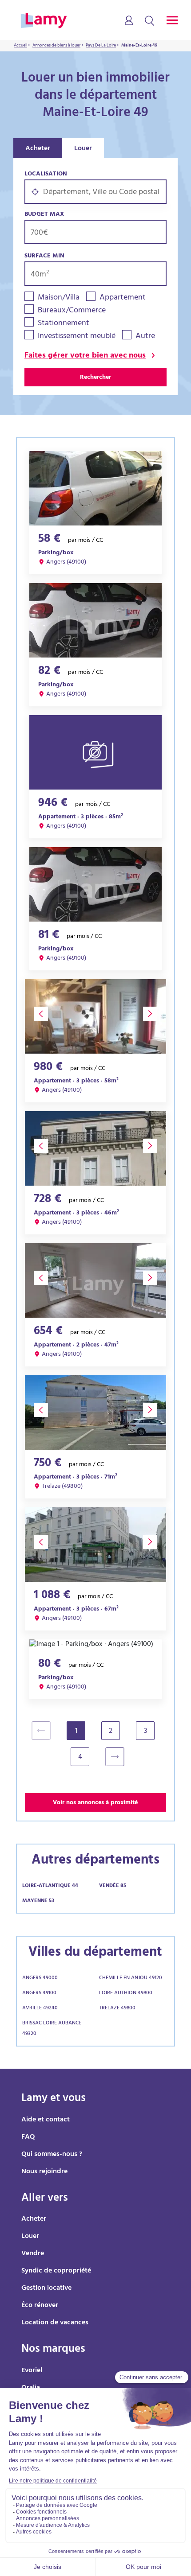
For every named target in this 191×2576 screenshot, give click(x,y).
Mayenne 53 (38, 1901)
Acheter (38, 149)
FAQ (28, 2137)
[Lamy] (44, 21)
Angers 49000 (40, 1978)
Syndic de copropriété (56, 2271)
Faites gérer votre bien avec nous (85, 356)
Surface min (44, 256)
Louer (83, 149)
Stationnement (64, 324)
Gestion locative (46, 2288)
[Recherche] (149, 21)
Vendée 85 (113, 1886)
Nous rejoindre (44, 2172)
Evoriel (32, 2371)
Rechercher (95, 378)
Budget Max (44, 215)
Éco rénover (40, 2306)
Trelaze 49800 (117, 2008)
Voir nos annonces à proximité (95, 1803)
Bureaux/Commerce (72, 311)
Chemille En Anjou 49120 (131, 1978)
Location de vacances (55, 2323)
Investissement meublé (77, 337)
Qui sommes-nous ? (52, 2155)
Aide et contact (46, 2120)
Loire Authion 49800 (126, 1993)
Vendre (33, 2254)
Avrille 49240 (40, 2008)
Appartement (123, 298)
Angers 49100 (39, 1993)
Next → (119, 1757)
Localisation (46, 174)
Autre (145, 337)
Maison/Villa (59, 298)
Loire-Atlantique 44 (50, 1886)
